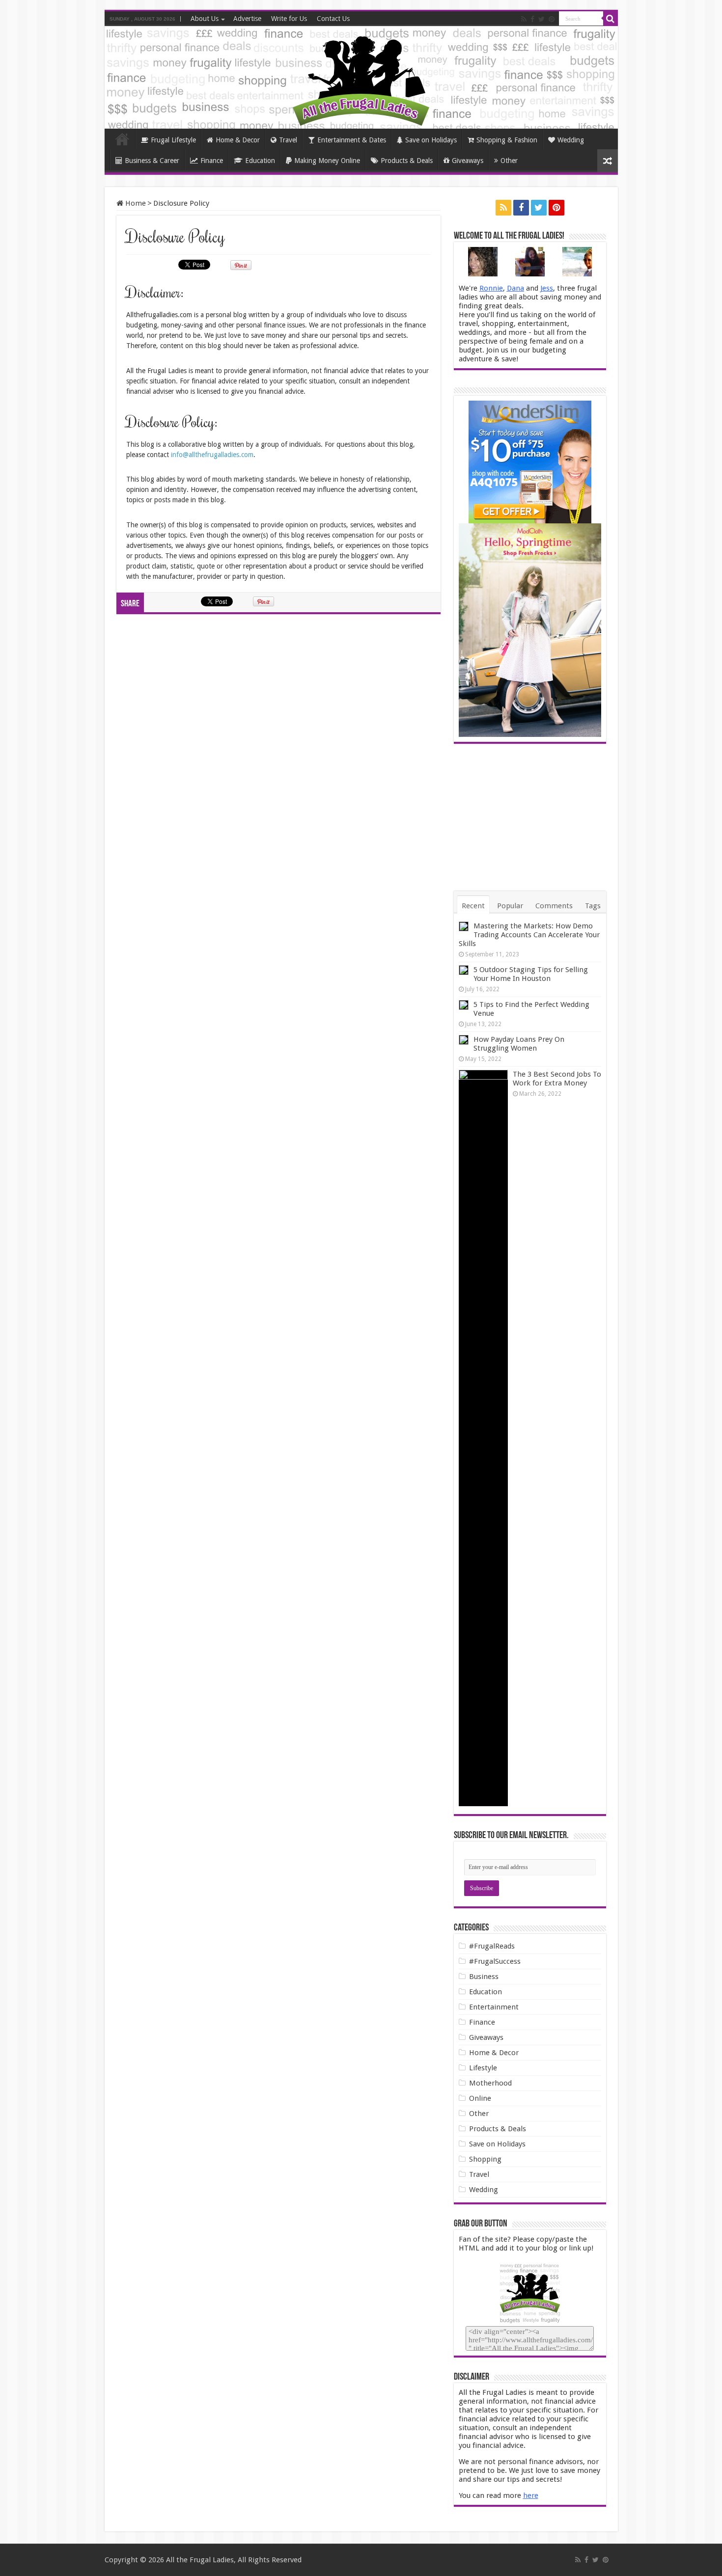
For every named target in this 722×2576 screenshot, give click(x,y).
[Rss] (524, 19)
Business (484, 1977)
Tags (593, 906)
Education (260, 161)
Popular (510, 906)
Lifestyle (483, 2068)
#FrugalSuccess (495, 1961)
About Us (205, 19)
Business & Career (152, 161)
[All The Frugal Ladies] (361, 79)
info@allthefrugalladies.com (212, 455)
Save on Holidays (431, 140)
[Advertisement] (530, 817)
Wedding (571, 140)
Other (509, 161)
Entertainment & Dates (352, 140)
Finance (212, 161)
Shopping (485, 2159)
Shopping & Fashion (507, 140)
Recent (473, 906)
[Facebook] (532, 19)
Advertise (247, 19)
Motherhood (490, 2083)
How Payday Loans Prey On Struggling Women (519, 1044)
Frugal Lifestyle (173, 140)
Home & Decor (238, 140)
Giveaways (468, 161)
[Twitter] (541, 19)
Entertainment (494, 2007)
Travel (288, 140)
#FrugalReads (492, 1946)
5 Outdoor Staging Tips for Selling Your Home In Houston (531, 974)
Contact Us (333, 19)
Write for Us (289, 19)
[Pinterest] (552, 19)
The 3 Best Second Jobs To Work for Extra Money (557, 1079)
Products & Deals (407, 161)
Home (122, 139)
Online (480, 2098)
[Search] (611, 19)
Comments (554, 906)
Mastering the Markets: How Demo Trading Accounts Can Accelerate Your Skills (529, 935)
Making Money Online (327, 161)
